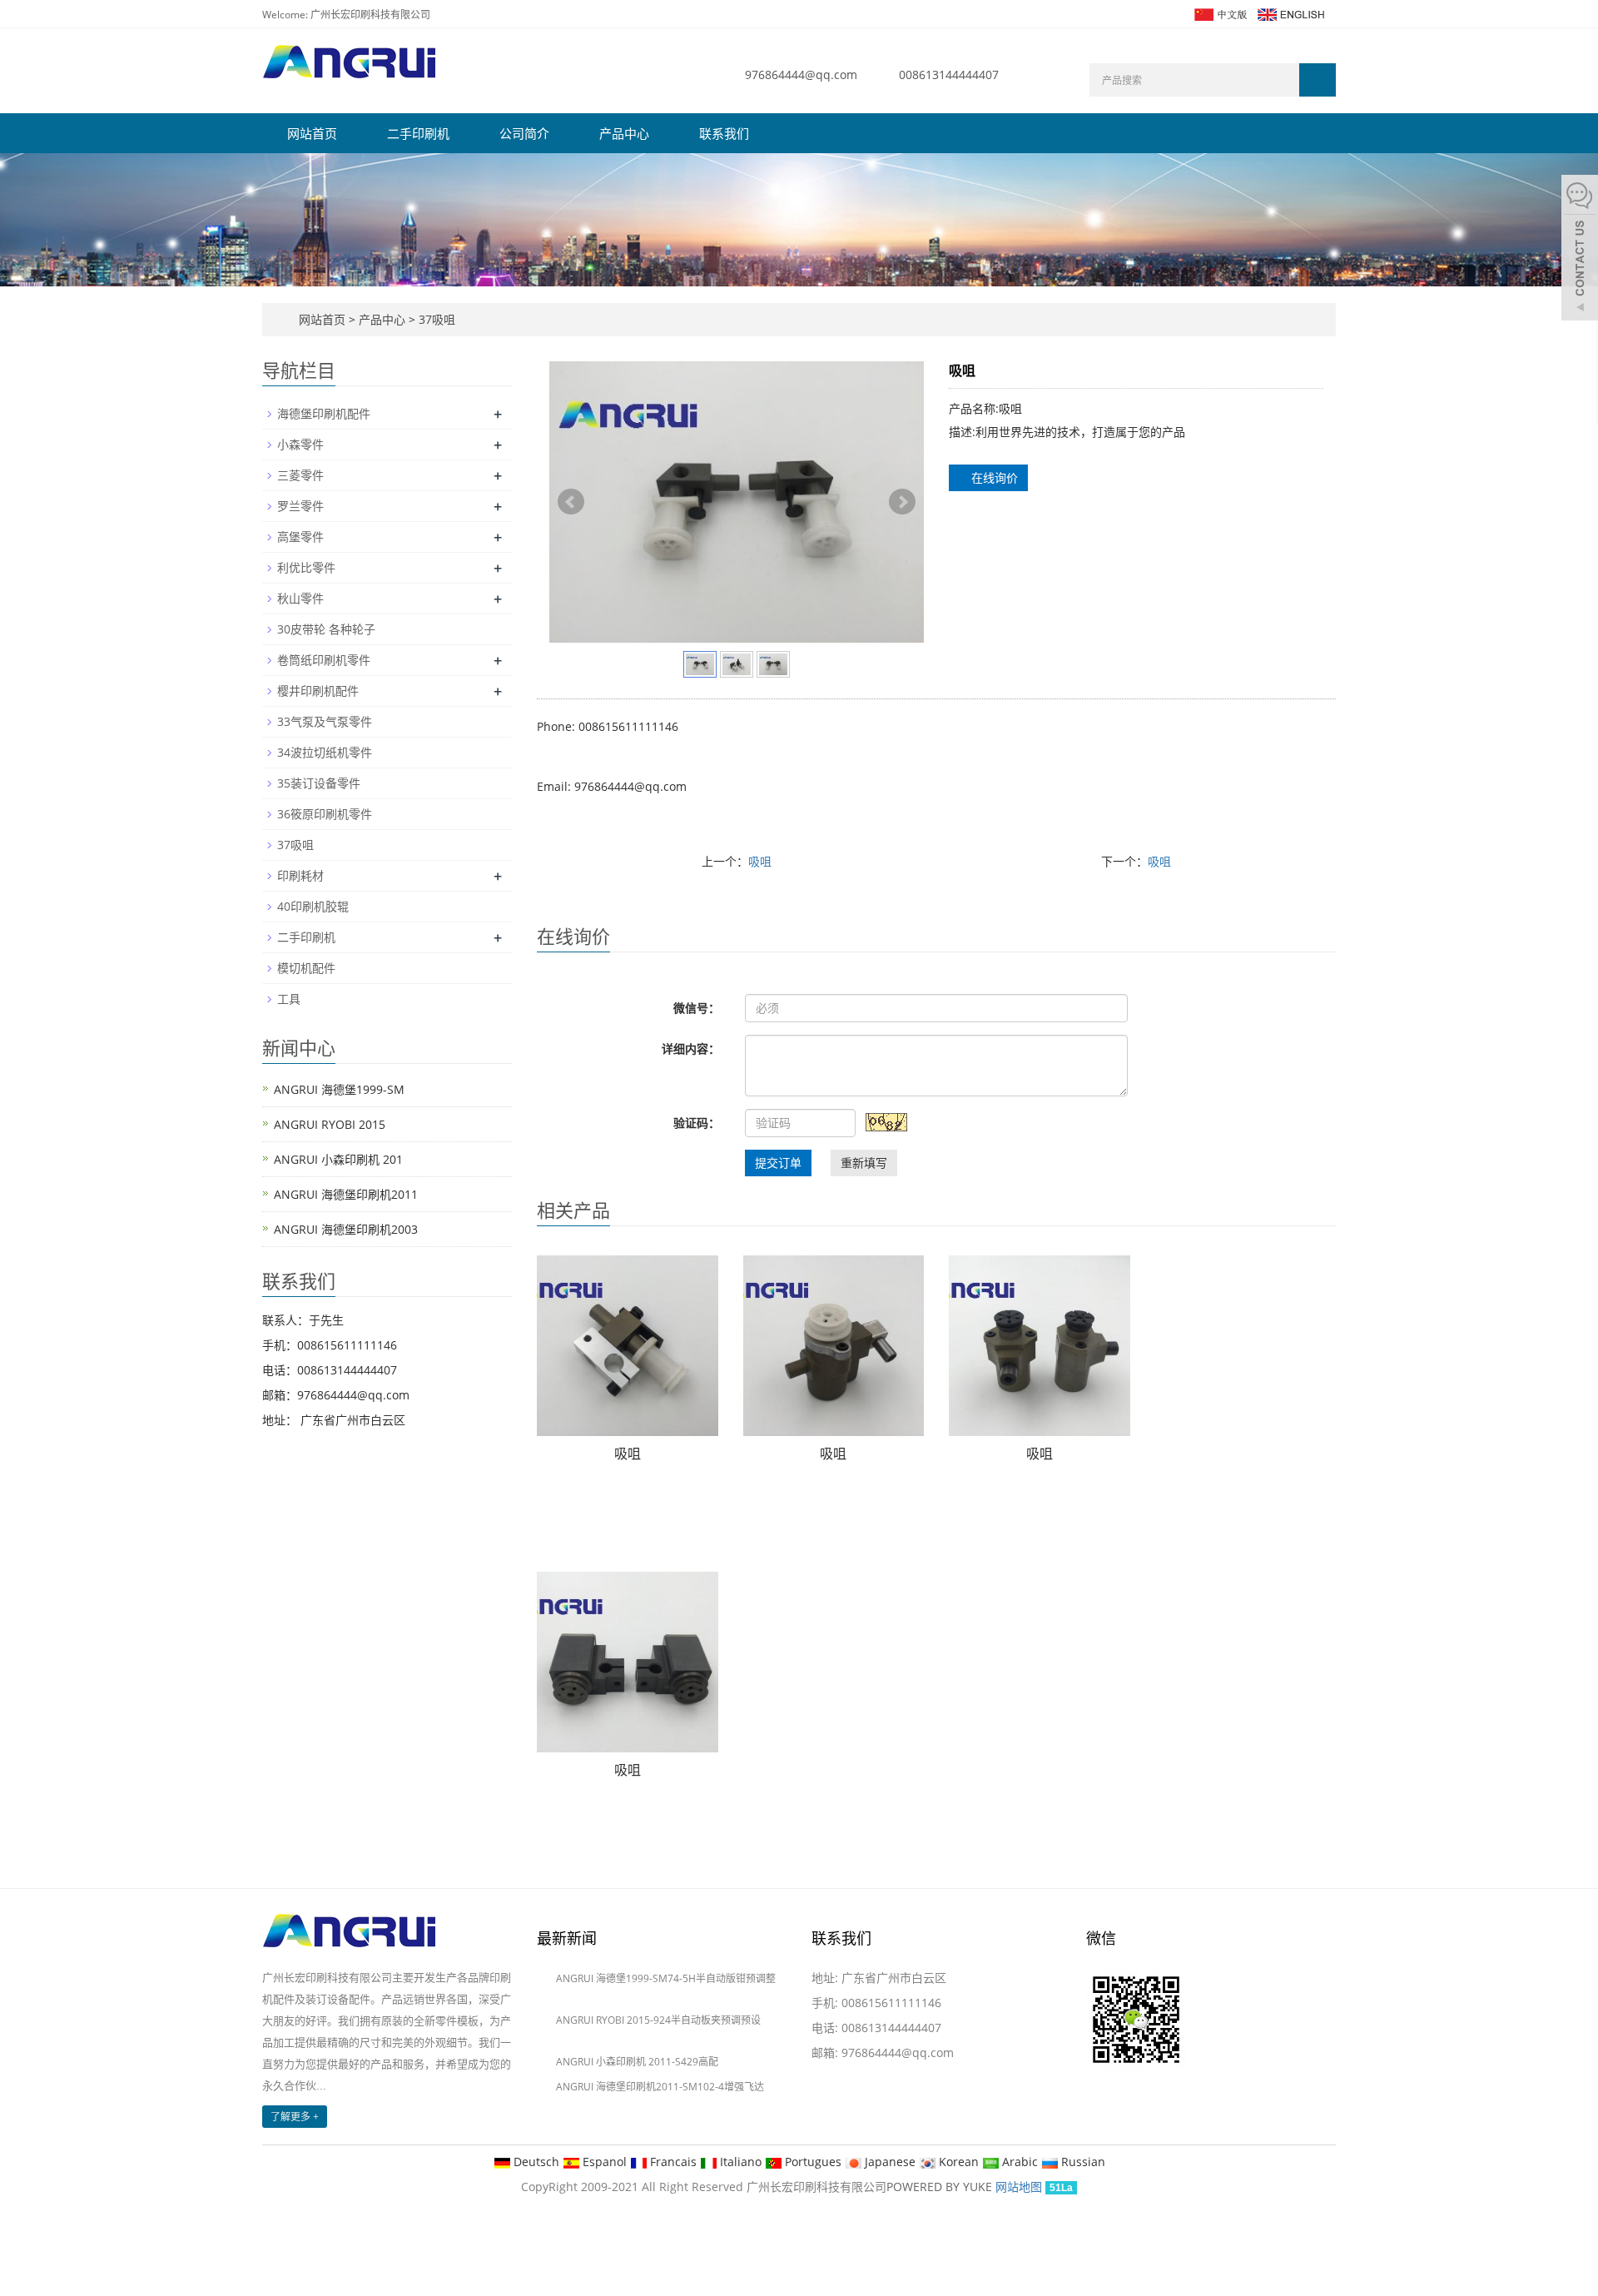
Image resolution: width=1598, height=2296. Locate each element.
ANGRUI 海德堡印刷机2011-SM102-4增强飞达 (660, 2087)
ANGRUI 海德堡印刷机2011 (346, 1194)
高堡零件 (300, 537)
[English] (1290, 13)
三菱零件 (300, 475)
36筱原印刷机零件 (325, 814)
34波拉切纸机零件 (325, 752)
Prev (571, 502)
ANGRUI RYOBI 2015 (330, 1124)
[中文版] (1220, 13)
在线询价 (993, 477)
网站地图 (1019, 2187)
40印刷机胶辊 (313, 906)
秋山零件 (300, 598)
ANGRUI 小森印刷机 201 (338, 1159)
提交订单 (778, 1163)
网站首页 (312, 133)
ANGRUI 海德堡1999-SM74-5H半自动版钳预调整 (666, 1978)
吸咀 (760, 861)
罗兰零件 (300, 506)
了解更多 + (295, 2117)
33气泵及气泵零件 (325, 721)
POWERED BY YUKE (941, 2187)
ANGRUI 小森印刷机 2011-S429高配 (637, 2062)
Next (902, 502)
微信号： (697, 1008)
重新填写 (864, 1163)
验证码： (697, 1123)
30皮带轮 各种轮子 (326, 629)
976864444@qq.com (801, 75)
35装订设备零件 (319, 783)
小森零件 (300, 444)
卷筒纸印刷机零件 (324, 660)
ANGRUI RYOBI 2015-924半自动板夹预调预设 (658, 2020)
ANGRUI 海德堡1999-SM (339, 1089)
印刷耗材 (300, 875)
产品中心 (624, 133)
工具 (289, 999)
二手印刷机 (418, 133)
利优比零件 (306, 567)
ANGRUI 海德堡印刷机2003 (346, 1229)
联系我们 (724, 133)
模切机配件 (306, 968)
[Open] (1580, 250)
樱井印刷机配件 (318, 691)
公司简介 (524, 133)
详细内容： (691, 1049)
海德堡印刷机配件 (324, 413)
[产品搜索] (1318, 80)
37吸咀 (435, 319)
